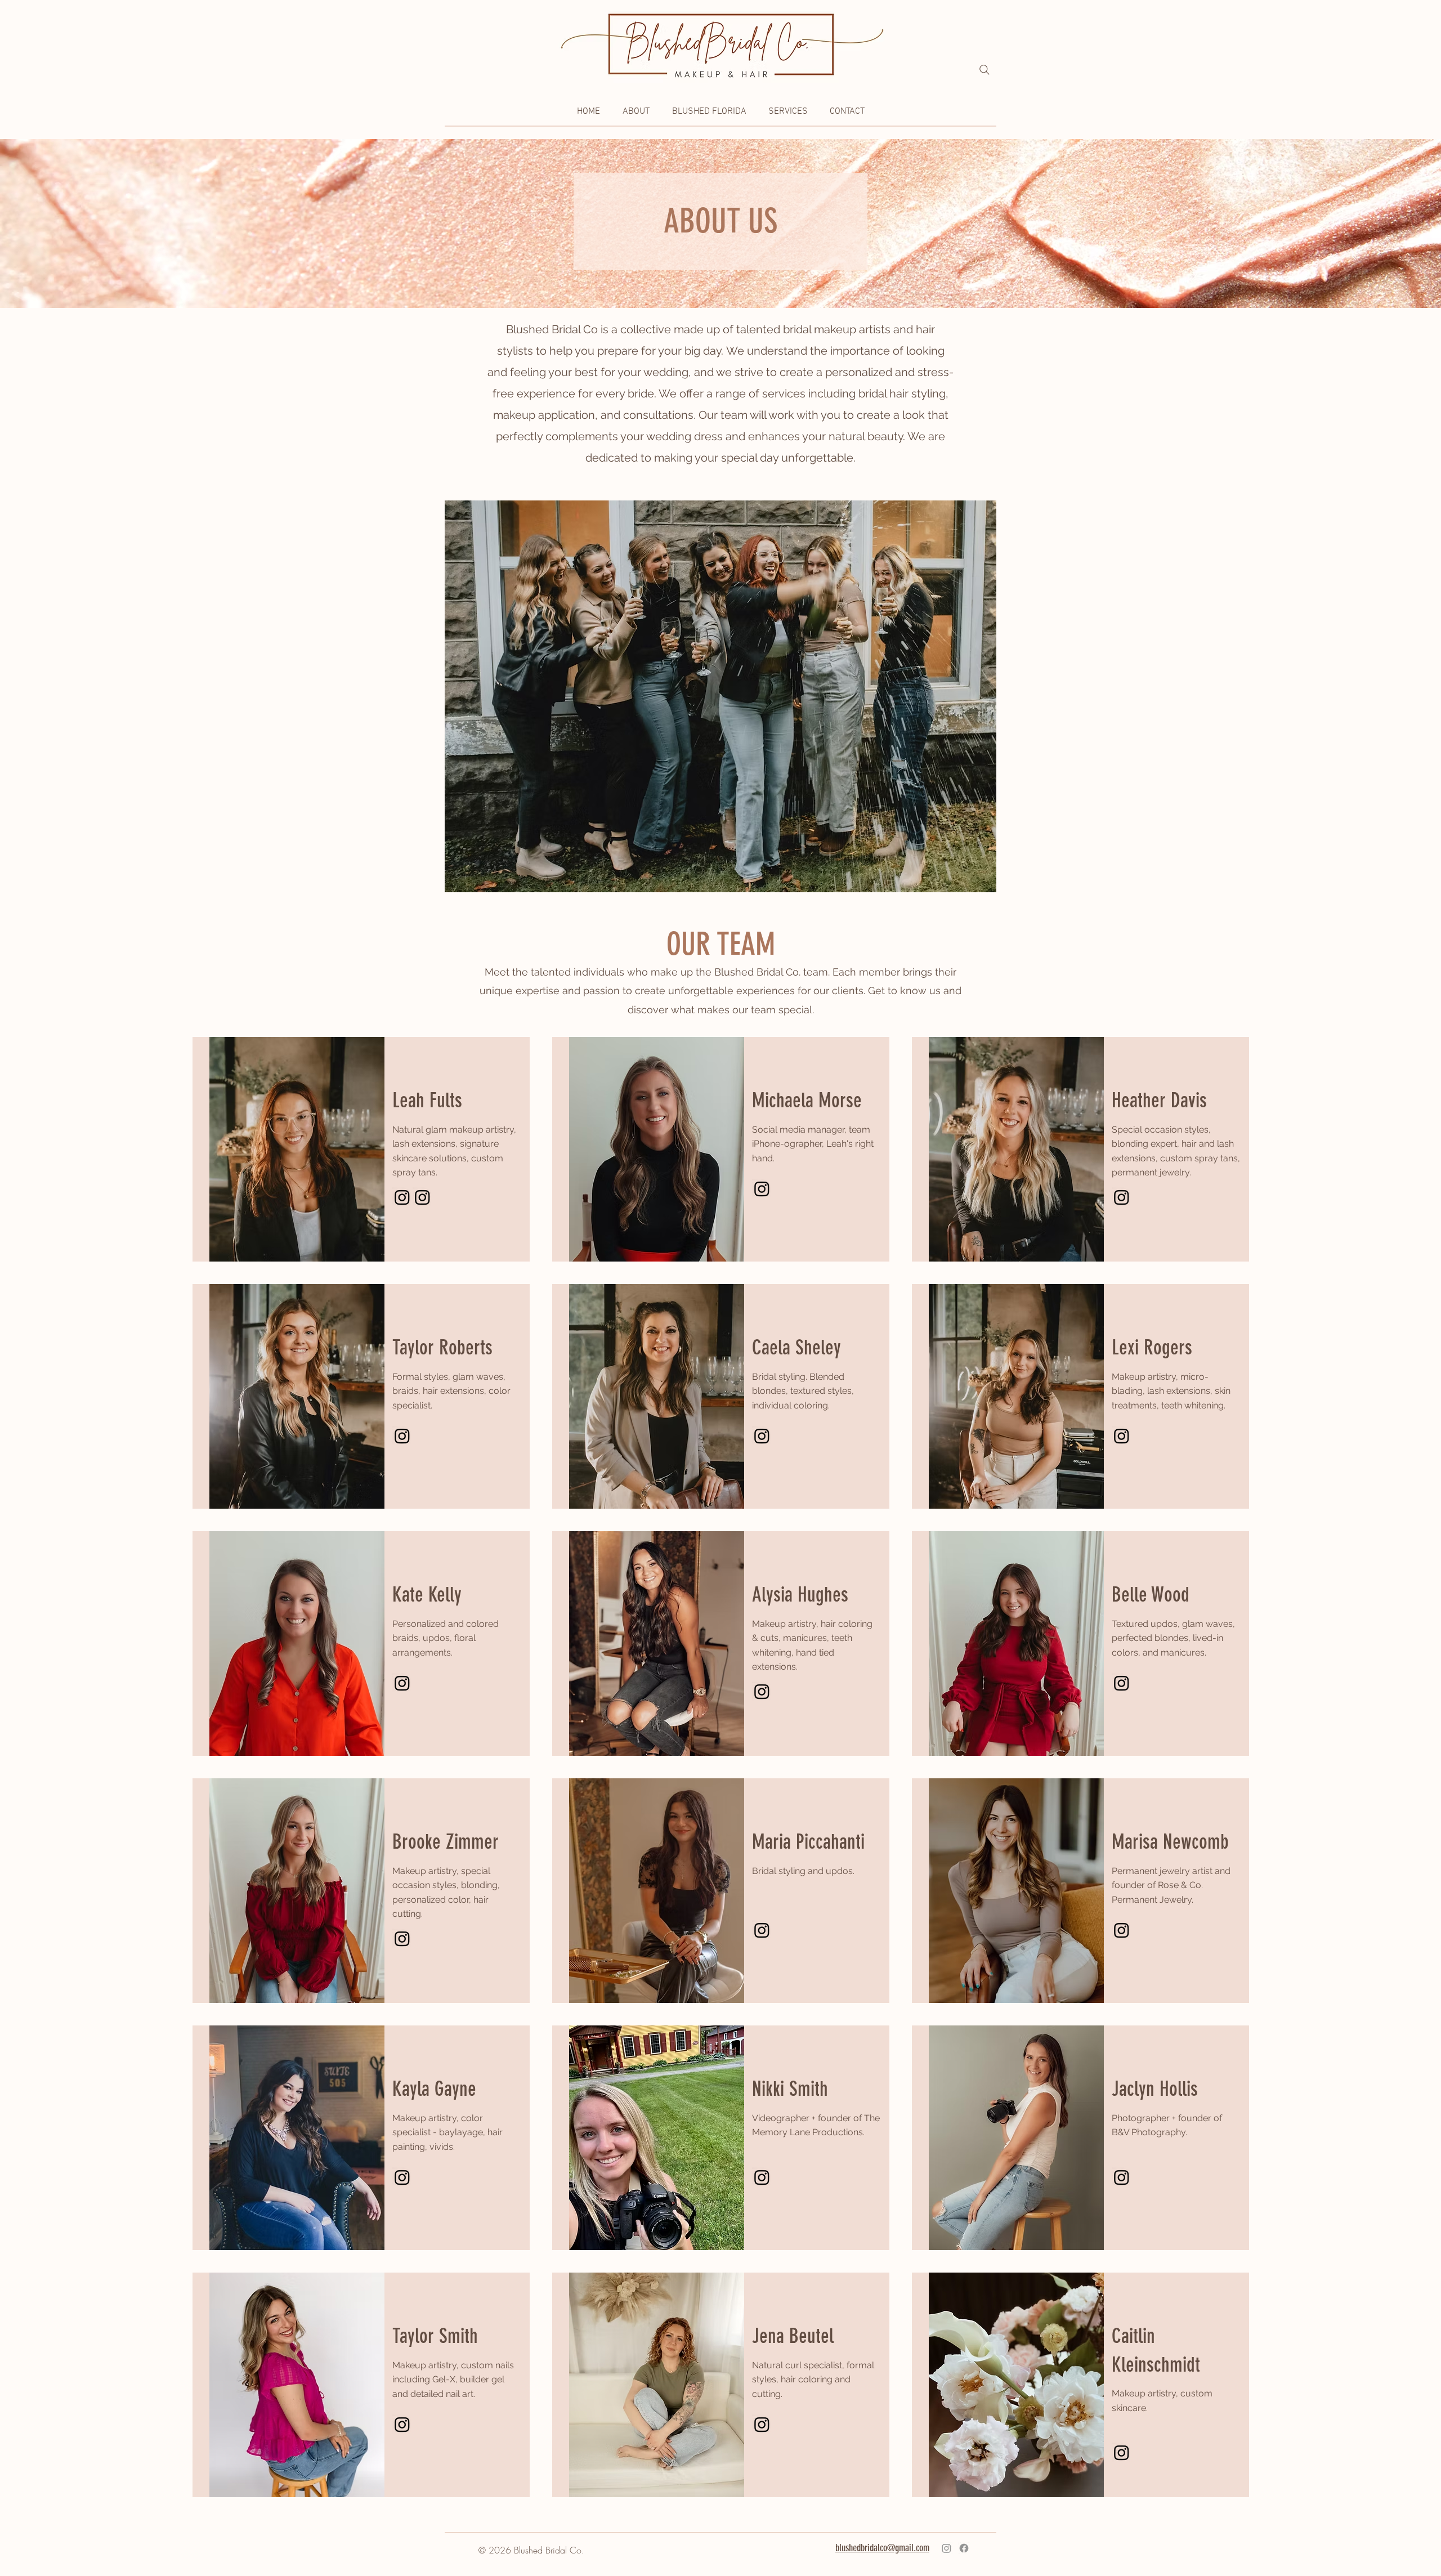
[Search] (984, 70)
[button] (636, 112)
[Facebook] (964, 2548)
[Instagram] (402, 1197)
